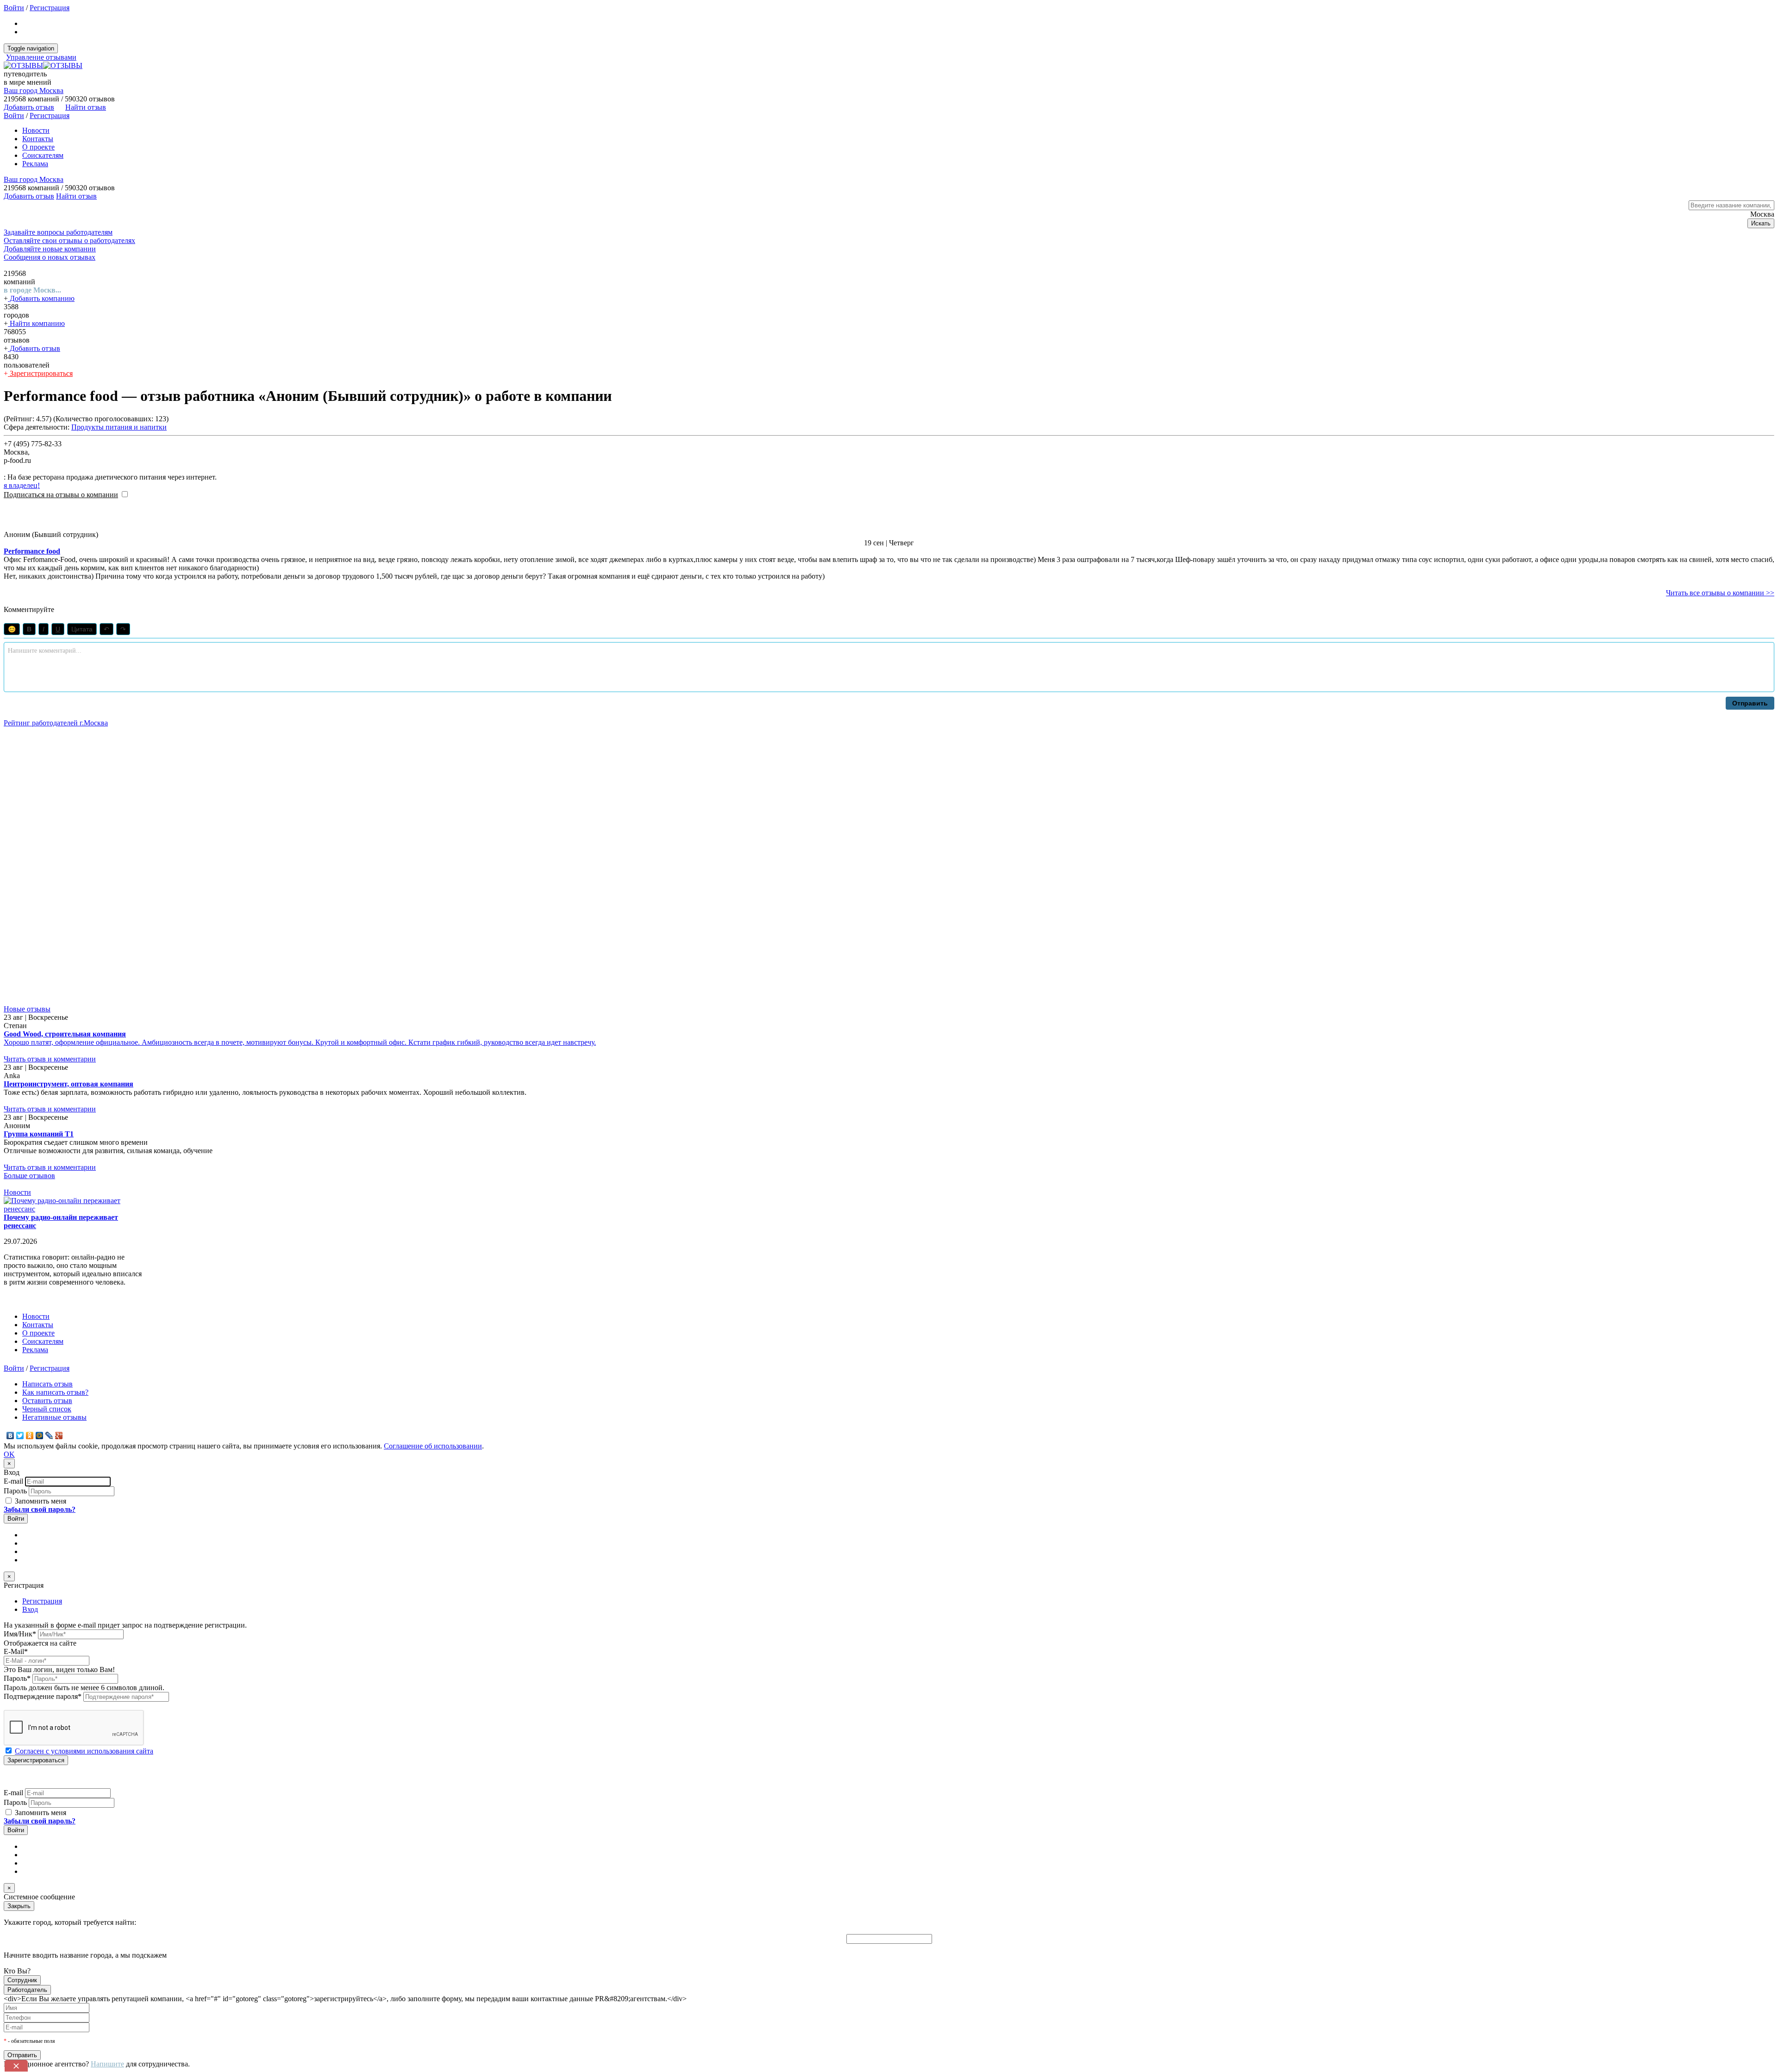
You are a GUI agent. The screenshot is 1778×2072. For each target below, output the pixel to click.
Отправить (1750, 703)
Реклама (35, 164)
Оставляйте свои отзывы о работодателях (69, 240)
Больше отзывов (29, 1176)
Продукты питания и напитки (119, 427)
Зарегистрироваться (40, 373)
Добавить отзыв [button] (29, 107)
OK (9, 1454)
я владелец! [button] (22, 485)
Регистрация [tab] (42, 1601)
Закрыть (19, 1906)
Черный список (47, 1409)
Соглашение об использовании (433, 1446)
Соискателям (43, 155)
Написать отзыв (47, 1384)
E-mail (13, 1481)
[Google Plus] (59, 1435)
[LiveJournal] (49, 1435)
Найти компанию (36, 323)
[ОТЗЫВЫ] (43, 66)
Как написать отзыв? (55, 1392)
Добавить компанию (41, 298)
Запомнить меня (40, 1501)
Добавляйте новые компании (50, 249)
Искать (1761, 223)
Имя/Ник (20, 1634)
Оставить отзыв (47, 1401)
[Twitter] (20, 1435)
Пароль (15, 1491)
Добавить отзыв (34, 348)
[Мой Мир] (40, 1435)
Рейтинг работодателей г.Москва (56, 723)
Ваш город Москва (34, 90)
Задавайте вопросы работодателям (58, 232)
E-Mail (16, 1651)
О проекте (38, 147)
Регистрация (50, 8)
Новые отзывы (27, 1009)
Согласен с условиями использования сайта (84, 1751)
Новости (36, 130)
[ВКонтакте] (10, 1435)
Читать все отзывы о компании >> (1720, 593)
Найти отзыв (86, 107)
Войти (14, 8)
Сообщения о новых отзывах (50, 257)
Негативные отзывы (54, 1417)
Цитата (82, 629)
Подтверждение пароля (43, 1696)
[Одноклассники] (30, 1435)
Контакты (38, 139)
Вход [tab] (30, 1609)
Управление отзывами (41, 57)
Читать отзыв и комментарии (50, 1059)
